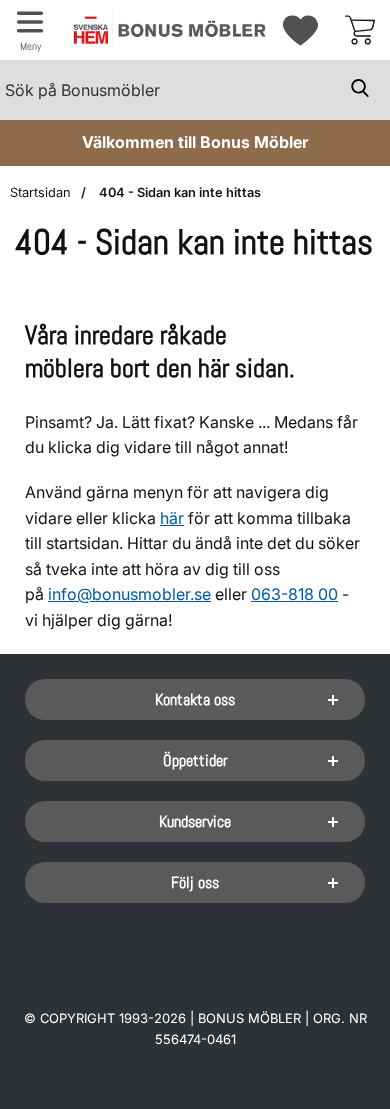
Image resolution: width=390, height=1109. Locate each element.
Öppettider (195, 760)
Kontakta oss (195, 699)
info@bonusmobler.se (129, 594)
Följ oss (195, 882)
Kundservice (195, 821)
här (172, 518)
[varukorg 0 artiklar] (360, 30)
